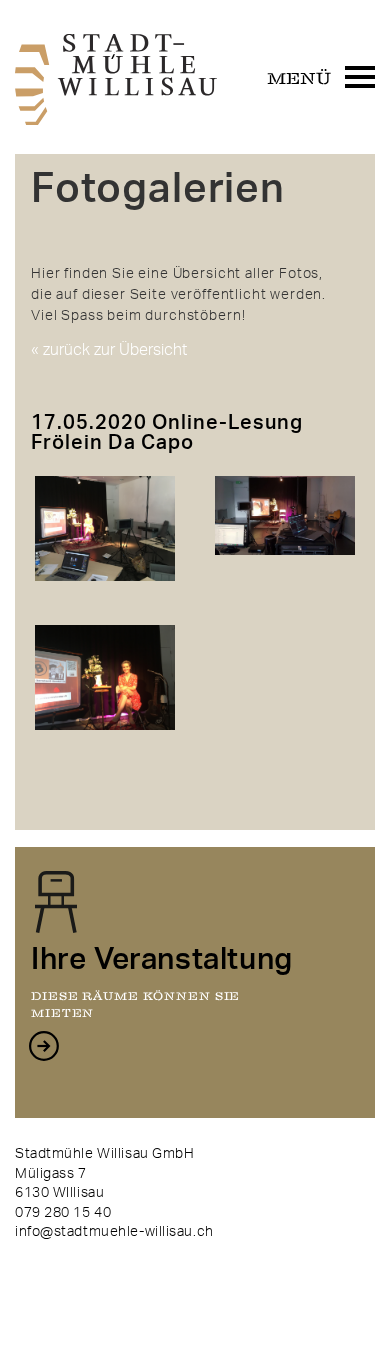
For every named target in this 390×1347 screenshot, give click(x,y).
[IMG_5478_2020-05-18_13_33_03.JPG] (105, 597)
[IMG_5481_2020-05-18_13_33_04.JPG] (285, 571)
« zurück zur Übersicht (109, 351)
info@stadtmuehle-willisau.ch (114, 1232)
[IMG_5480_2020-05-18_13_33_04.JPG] (105, 746)
